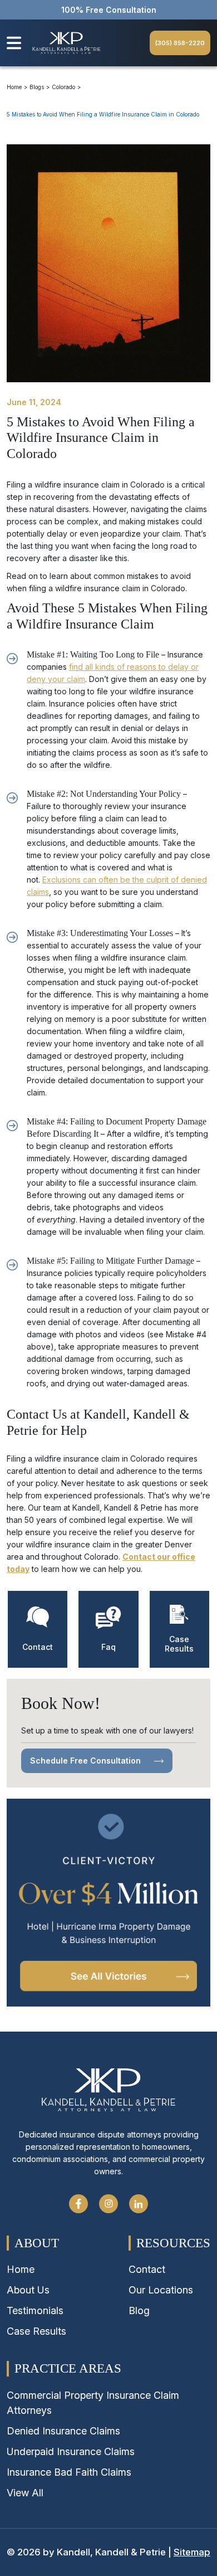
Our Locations (161, 2290)
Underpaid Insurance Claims (71, 2451)
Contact (147, 2269)
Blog (139, 2310)
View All (25, 2493)
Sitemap (192, 2552)
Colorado (63, 87)
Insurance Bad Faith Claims (69, 2472)
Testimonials (35, 2310)
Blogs (37, 87)
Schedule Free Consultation (87, 1761)
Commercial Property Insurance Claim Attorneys (93, 2403)
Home (14, 87)
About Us (28, 2290)
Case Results (36, 2331)
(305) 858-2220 (180, 43)
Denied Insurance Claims (63, 2431)
